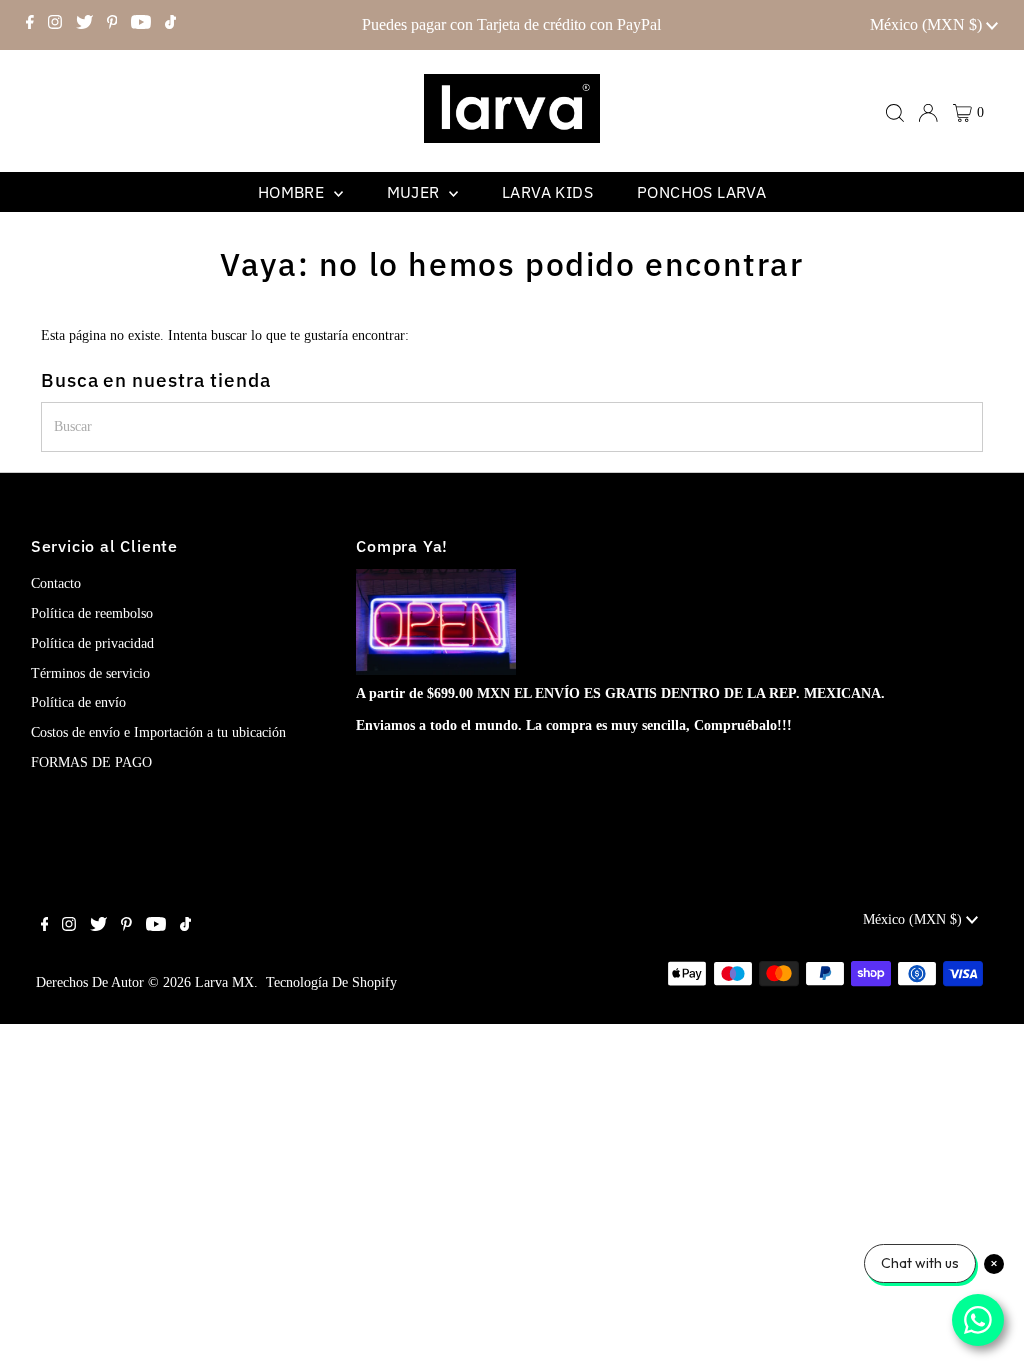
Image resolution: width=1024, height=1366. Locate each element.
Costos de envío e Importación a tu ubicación (158, 732)
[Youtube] (141, 25)
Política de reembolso (92, 613)
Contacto (56, 583)
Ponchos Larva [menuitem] (701, 192)
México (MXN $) (928, 24)
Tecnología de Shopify (331, 982)
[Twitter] (84, 25)
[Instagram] (55, 25)
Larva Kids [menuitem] (547, 192)
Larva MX (224, 982)
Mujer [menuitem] (415, 192)
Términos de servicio (90, 673)
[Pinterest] (112, 25)
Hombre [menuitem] (293, 192)
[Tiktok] (170, 25)
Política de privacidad (92, 643)
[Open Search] (895, 113)
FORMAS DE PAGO (91, 762)
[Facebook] (30, 25)
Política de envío (78, 702)
